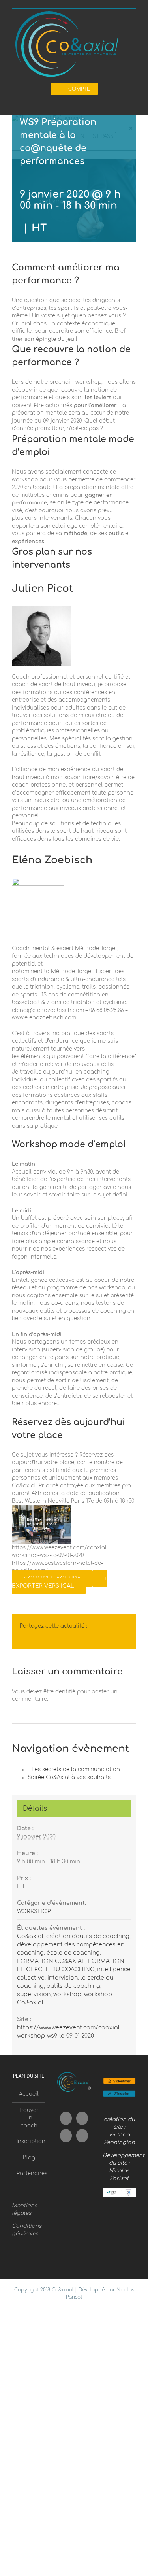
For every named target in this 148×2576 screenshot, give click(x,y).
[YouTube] (82, 2118)
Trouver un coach (29, 2118)
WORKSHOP (34, 1911)
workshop (67, 1994)
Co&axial (30, 1936)
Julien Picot (42, 589)
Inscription (29, 2142)
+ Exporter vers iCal (59, 1582)
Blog (29, 2158)
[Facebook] (66, 2118)
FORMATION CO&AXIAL (51, 1961)
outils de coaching (73, 1986)
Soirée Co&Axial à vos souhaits (69, 1778)
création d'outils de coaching (88, 1936)
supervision (34, 1994)
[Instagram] (66, 2136)
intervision (63, 1978)
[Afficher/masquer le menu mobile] (133, 102)
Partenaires (29, 2174)
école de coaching (73, 1953)
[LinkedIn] (82, 2136)
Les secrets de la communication (76, 1770)
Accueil (29, 2094)
